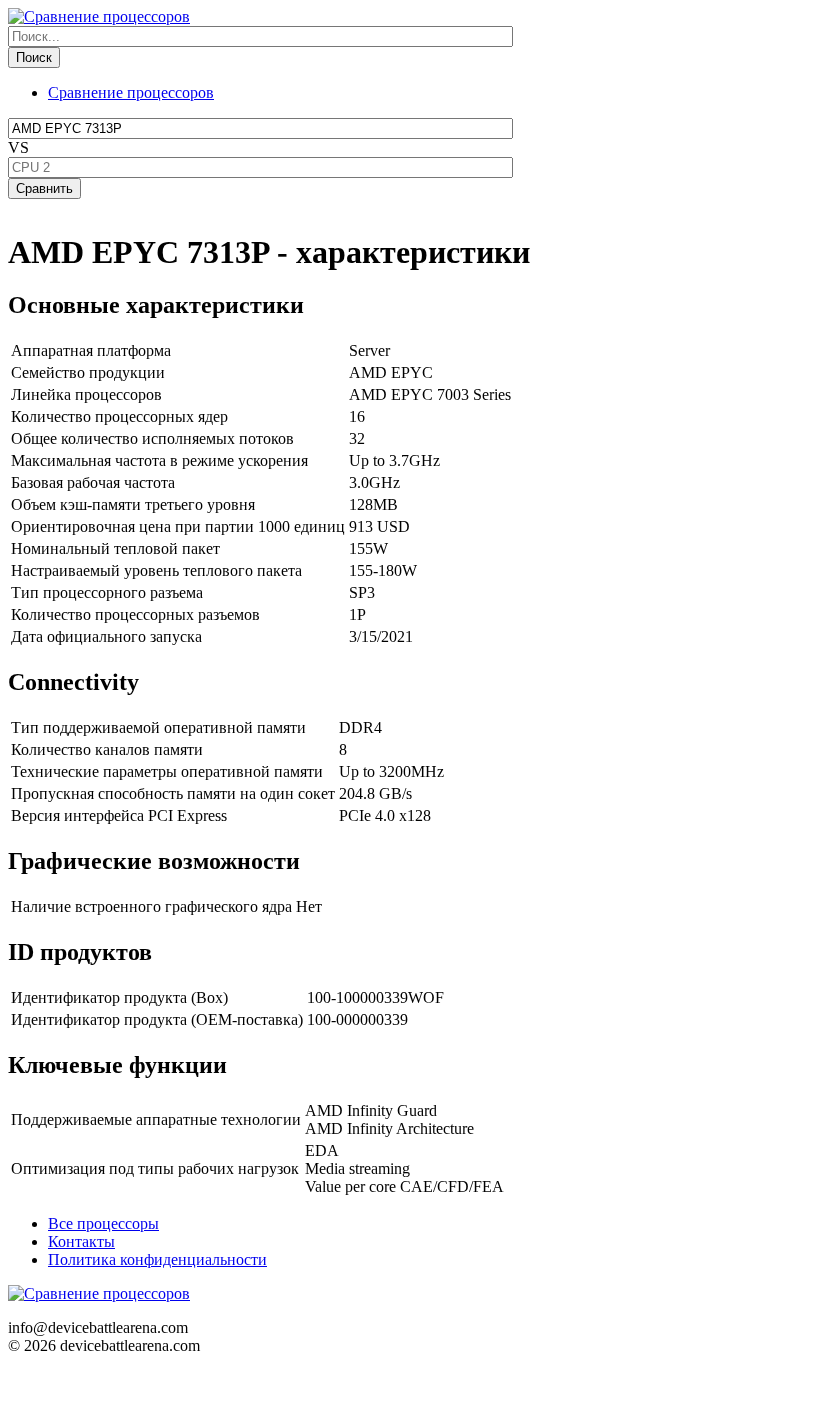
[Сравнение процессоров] (99, 16)
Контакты (81, 1241)
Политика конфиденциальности (157, 1259)
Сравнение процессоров (131, 92)
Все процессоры (103, 1223)
